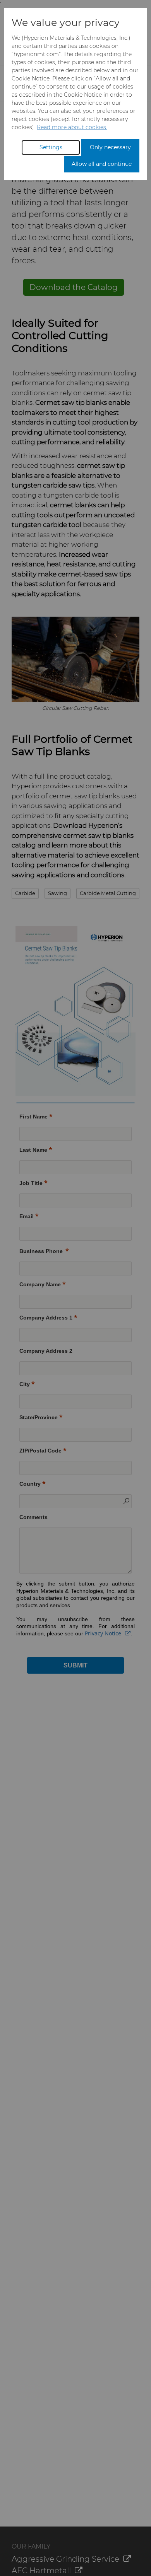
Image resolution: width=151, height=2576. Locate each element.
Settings (51, 147)
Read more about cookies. (72, 127)
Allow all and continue (102, 164)
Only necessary (110, 147)
